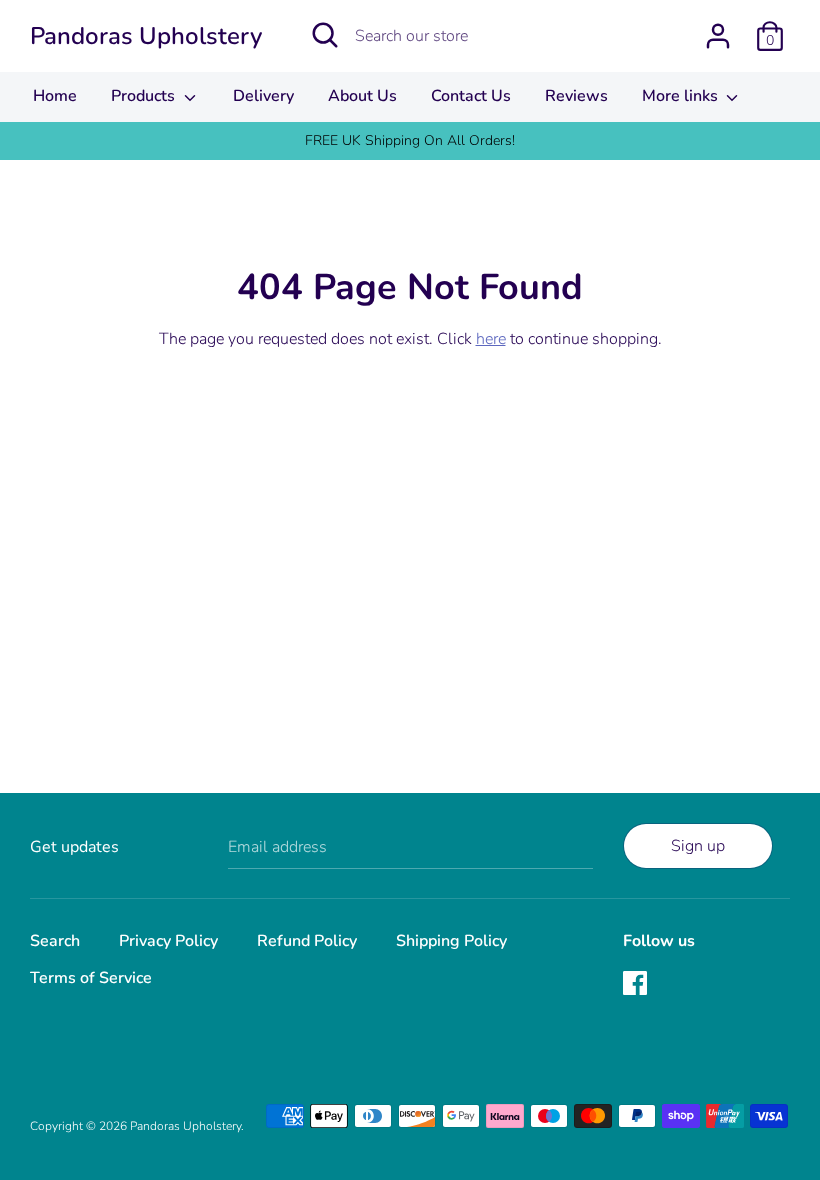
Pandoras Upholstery (146, 36)
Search (55, 941)
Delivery (263, 96)
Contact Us (471, 96)
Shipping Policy (451, 941)
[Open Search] (325, 35)
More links (682, 96)
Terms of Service (91, 978)
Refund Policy (307, 941)
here (491, 339)
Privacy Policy (168, 941)
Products (145, 96)
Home (55, 96)
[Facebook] (637, 985)
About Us (362, 96)
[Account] (718, 28)
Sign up (698, 846)
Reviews (576, 96)
